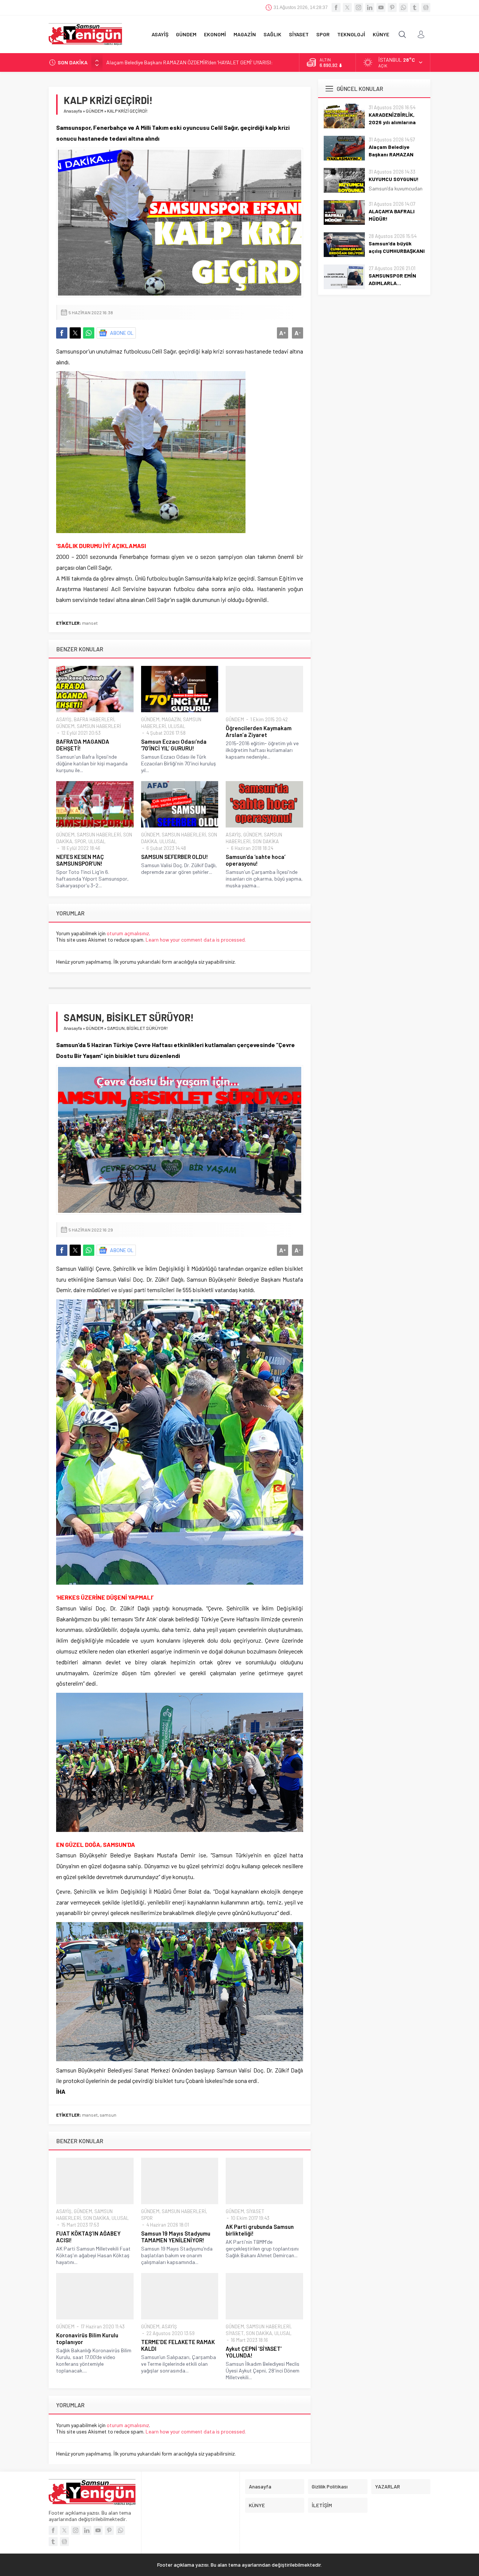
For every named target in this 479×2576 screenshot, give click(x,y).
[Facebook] (336, 7)
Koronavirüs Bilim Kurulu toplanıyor (87, 2338)
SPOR (80, 841)
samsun (108, 2115)
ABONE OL (122, 333)
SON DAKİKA (266, 841)
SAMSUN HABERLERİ (99, 726)
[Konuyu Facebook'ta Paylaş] (62, 333)
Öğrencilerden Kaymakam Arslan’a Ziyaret (259, 731)
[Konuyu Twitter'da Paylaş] (75, 333)
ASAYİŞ (64, 719)
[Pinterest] (392, 7)
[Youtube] (381, 7)
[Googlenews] (426, 7)
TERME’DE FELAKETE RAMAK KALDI (178, 2345)
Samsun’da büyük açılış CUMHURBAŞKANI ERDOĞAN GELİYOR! (397, 251)
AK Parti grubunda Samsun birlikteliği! (260, 2230)
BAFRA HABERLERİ (94, 719)
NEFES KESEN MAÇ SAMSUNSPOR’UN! (80, 860)
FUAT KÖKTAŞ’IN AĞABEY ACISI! (88, 2237)
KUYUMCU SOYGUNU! (130, 62)
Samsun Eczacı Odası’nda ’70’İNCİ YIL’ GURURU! (174, 745)
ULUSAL (177, 726)
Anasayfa (73, 111)
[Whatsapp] (403, 7)
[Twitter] (347, 7)
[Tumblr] (415, 7)
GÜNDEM (94, 111)
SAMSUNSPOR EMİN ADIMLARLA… (392, 279)
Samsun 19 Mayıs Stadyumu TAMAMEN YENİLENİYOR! (176, 2237)
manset (90, 623)
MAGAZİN (171, 719)
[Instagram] (359, 7)
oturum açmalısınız (128, 933)
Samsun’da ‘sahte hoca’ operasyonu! (256, 860)
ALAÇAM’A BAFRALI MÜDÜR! (392, 215)
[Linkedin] (370, 7)
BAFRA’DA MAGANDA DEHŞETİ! (83, 745)
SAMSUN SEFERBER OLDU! (175, 857)
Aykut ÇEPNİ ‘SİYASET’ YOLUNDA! (254, 2352)
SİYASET (255, 2211)
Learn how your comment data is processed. (196, 940)
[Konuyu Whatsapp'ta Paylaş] (89, 333)
